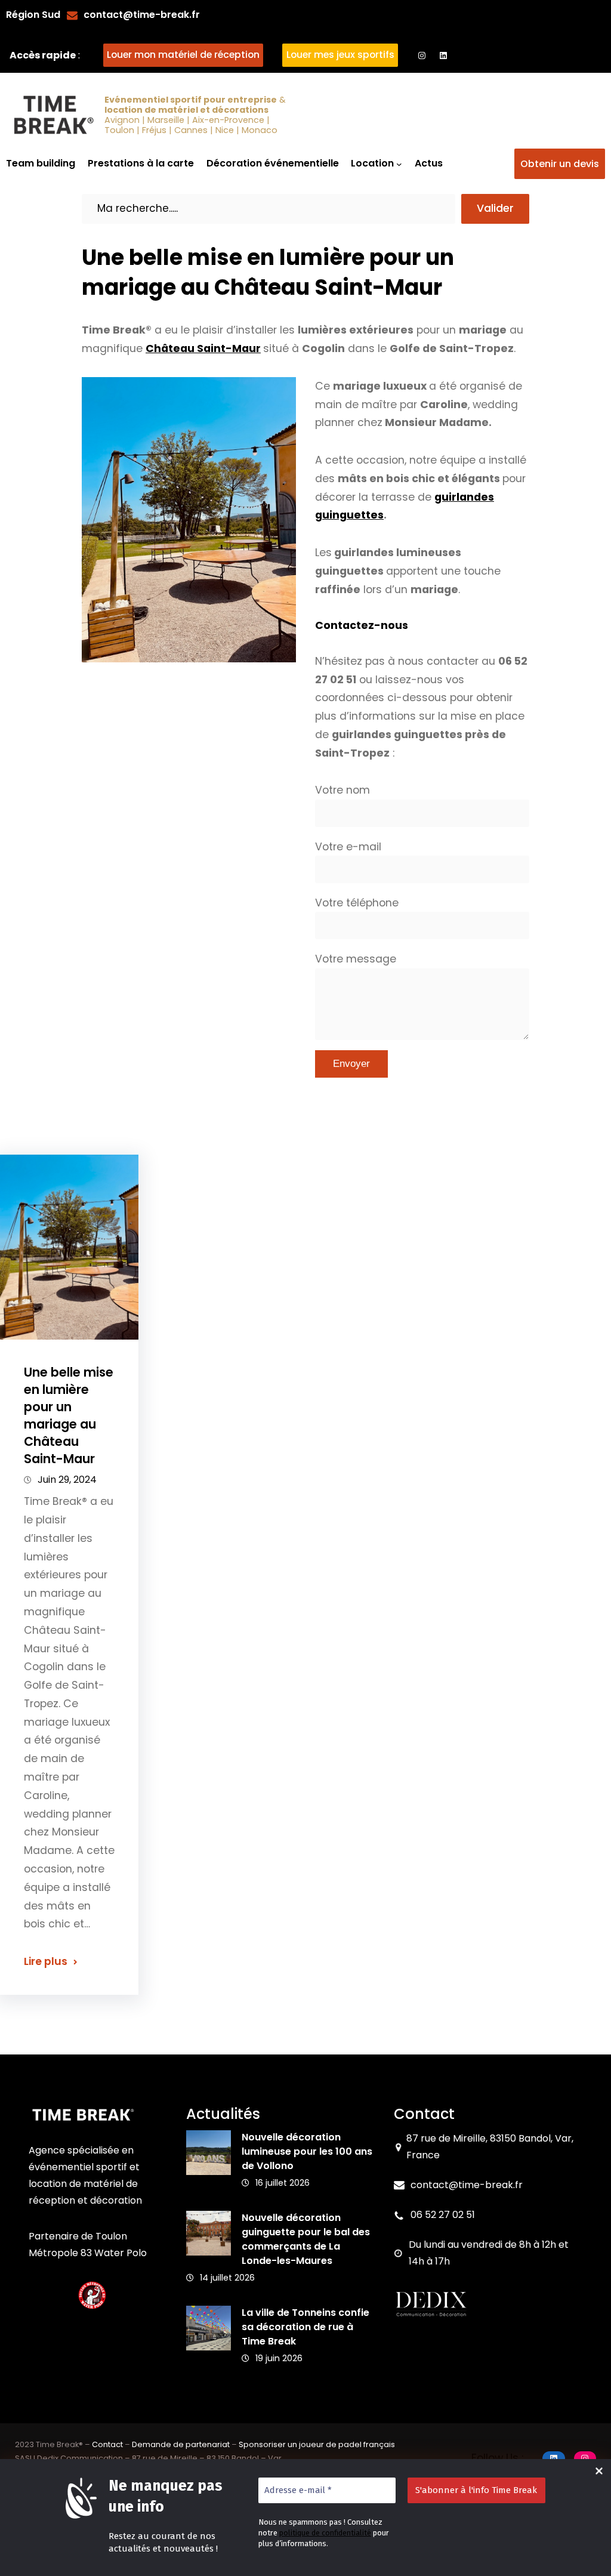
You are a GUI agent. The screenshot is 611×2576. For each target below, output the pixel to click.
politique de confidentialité (325, 2533)
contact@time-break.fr (142, 15)
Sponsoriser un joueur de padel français (317, 2444)
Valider (495, 208)
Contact (107, 2444)
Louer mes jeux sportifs (340, 55)
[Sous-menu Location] (399, 164)
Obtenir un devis (560, 164)
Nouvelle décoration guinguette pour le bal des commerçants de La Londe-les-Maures (306, 2239)
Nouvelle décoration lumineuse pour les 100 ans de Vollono (307, 2151)
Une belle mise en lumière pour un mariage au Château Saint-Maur (69, 1416)
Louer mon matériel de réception (183, 55)
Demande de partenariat (181, 2444)
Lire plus (46, 1961)
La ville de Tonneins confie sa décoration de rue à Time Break (305, 2327)
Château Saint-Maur (203, 348)
